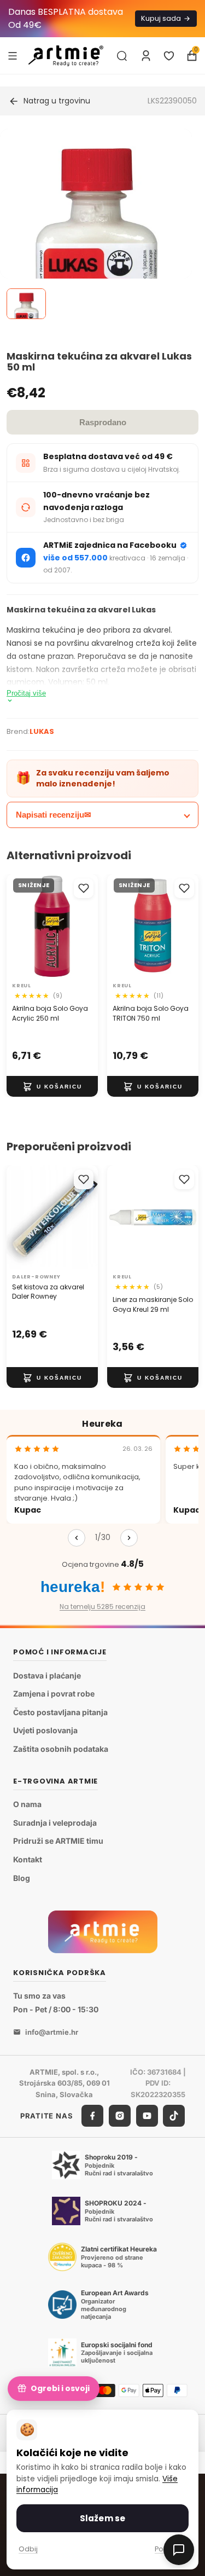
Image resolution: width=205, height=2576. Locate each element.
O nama (27, 1805)
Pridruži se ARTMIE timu (58, 1841)
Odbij (28, 2549)
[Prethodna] (77, 1538)
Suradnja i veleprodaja (55, 1823)
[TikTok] (174, 2116)
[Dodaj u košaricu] (52, 1087)
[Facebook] (92, 2116)
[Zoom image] (96, 276)
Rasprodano (103, 422)
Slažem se (102, 2518)
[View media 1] (26, 304)
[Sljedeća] (129, 1538)
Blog (22, 1878)
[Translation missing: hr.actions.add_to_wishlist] (84, 888)
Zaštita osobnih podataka (61, 1749)
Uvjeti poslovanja (45, 1731)
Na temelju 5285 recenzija (102, 1607)
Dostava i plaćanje (47, 1675)
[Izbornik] (13, 55)
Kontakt (28, 1859)
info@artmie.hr (52, 2032)
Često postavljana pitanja (60, 1712)
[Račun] (146, 56)
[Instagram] (120, 2116)
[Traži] (122, 56)
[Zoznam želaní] (169, 56)
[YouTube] (147, 2116)
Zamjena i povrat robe (54, 1694)
